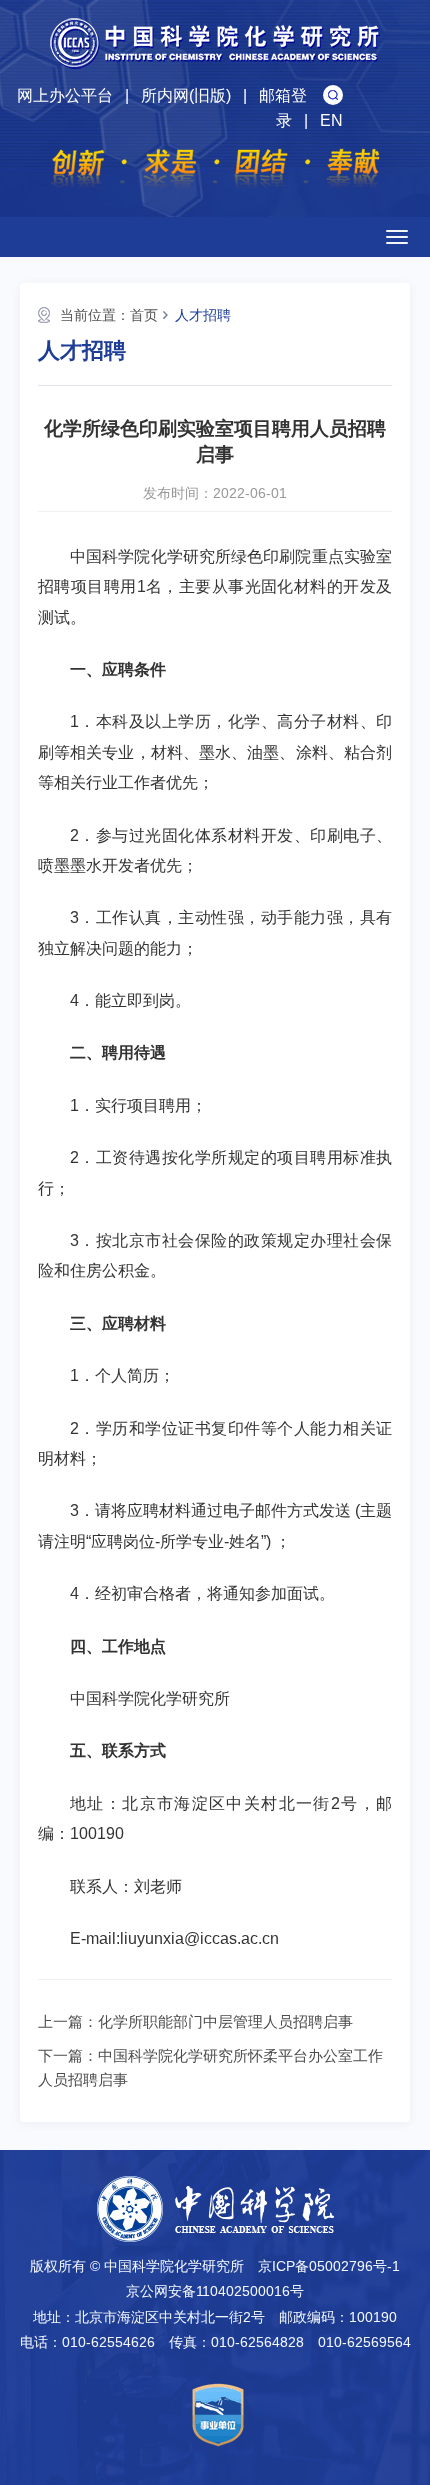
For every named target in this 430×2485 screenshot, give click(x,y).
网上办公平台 (65, 95)
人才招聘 (203, 315)
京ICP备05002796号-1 (329, 2266)
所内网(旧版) (186, 95)
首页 (144, 315)
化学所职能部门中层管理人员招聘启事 (225, 2021)
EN (331, 120)
